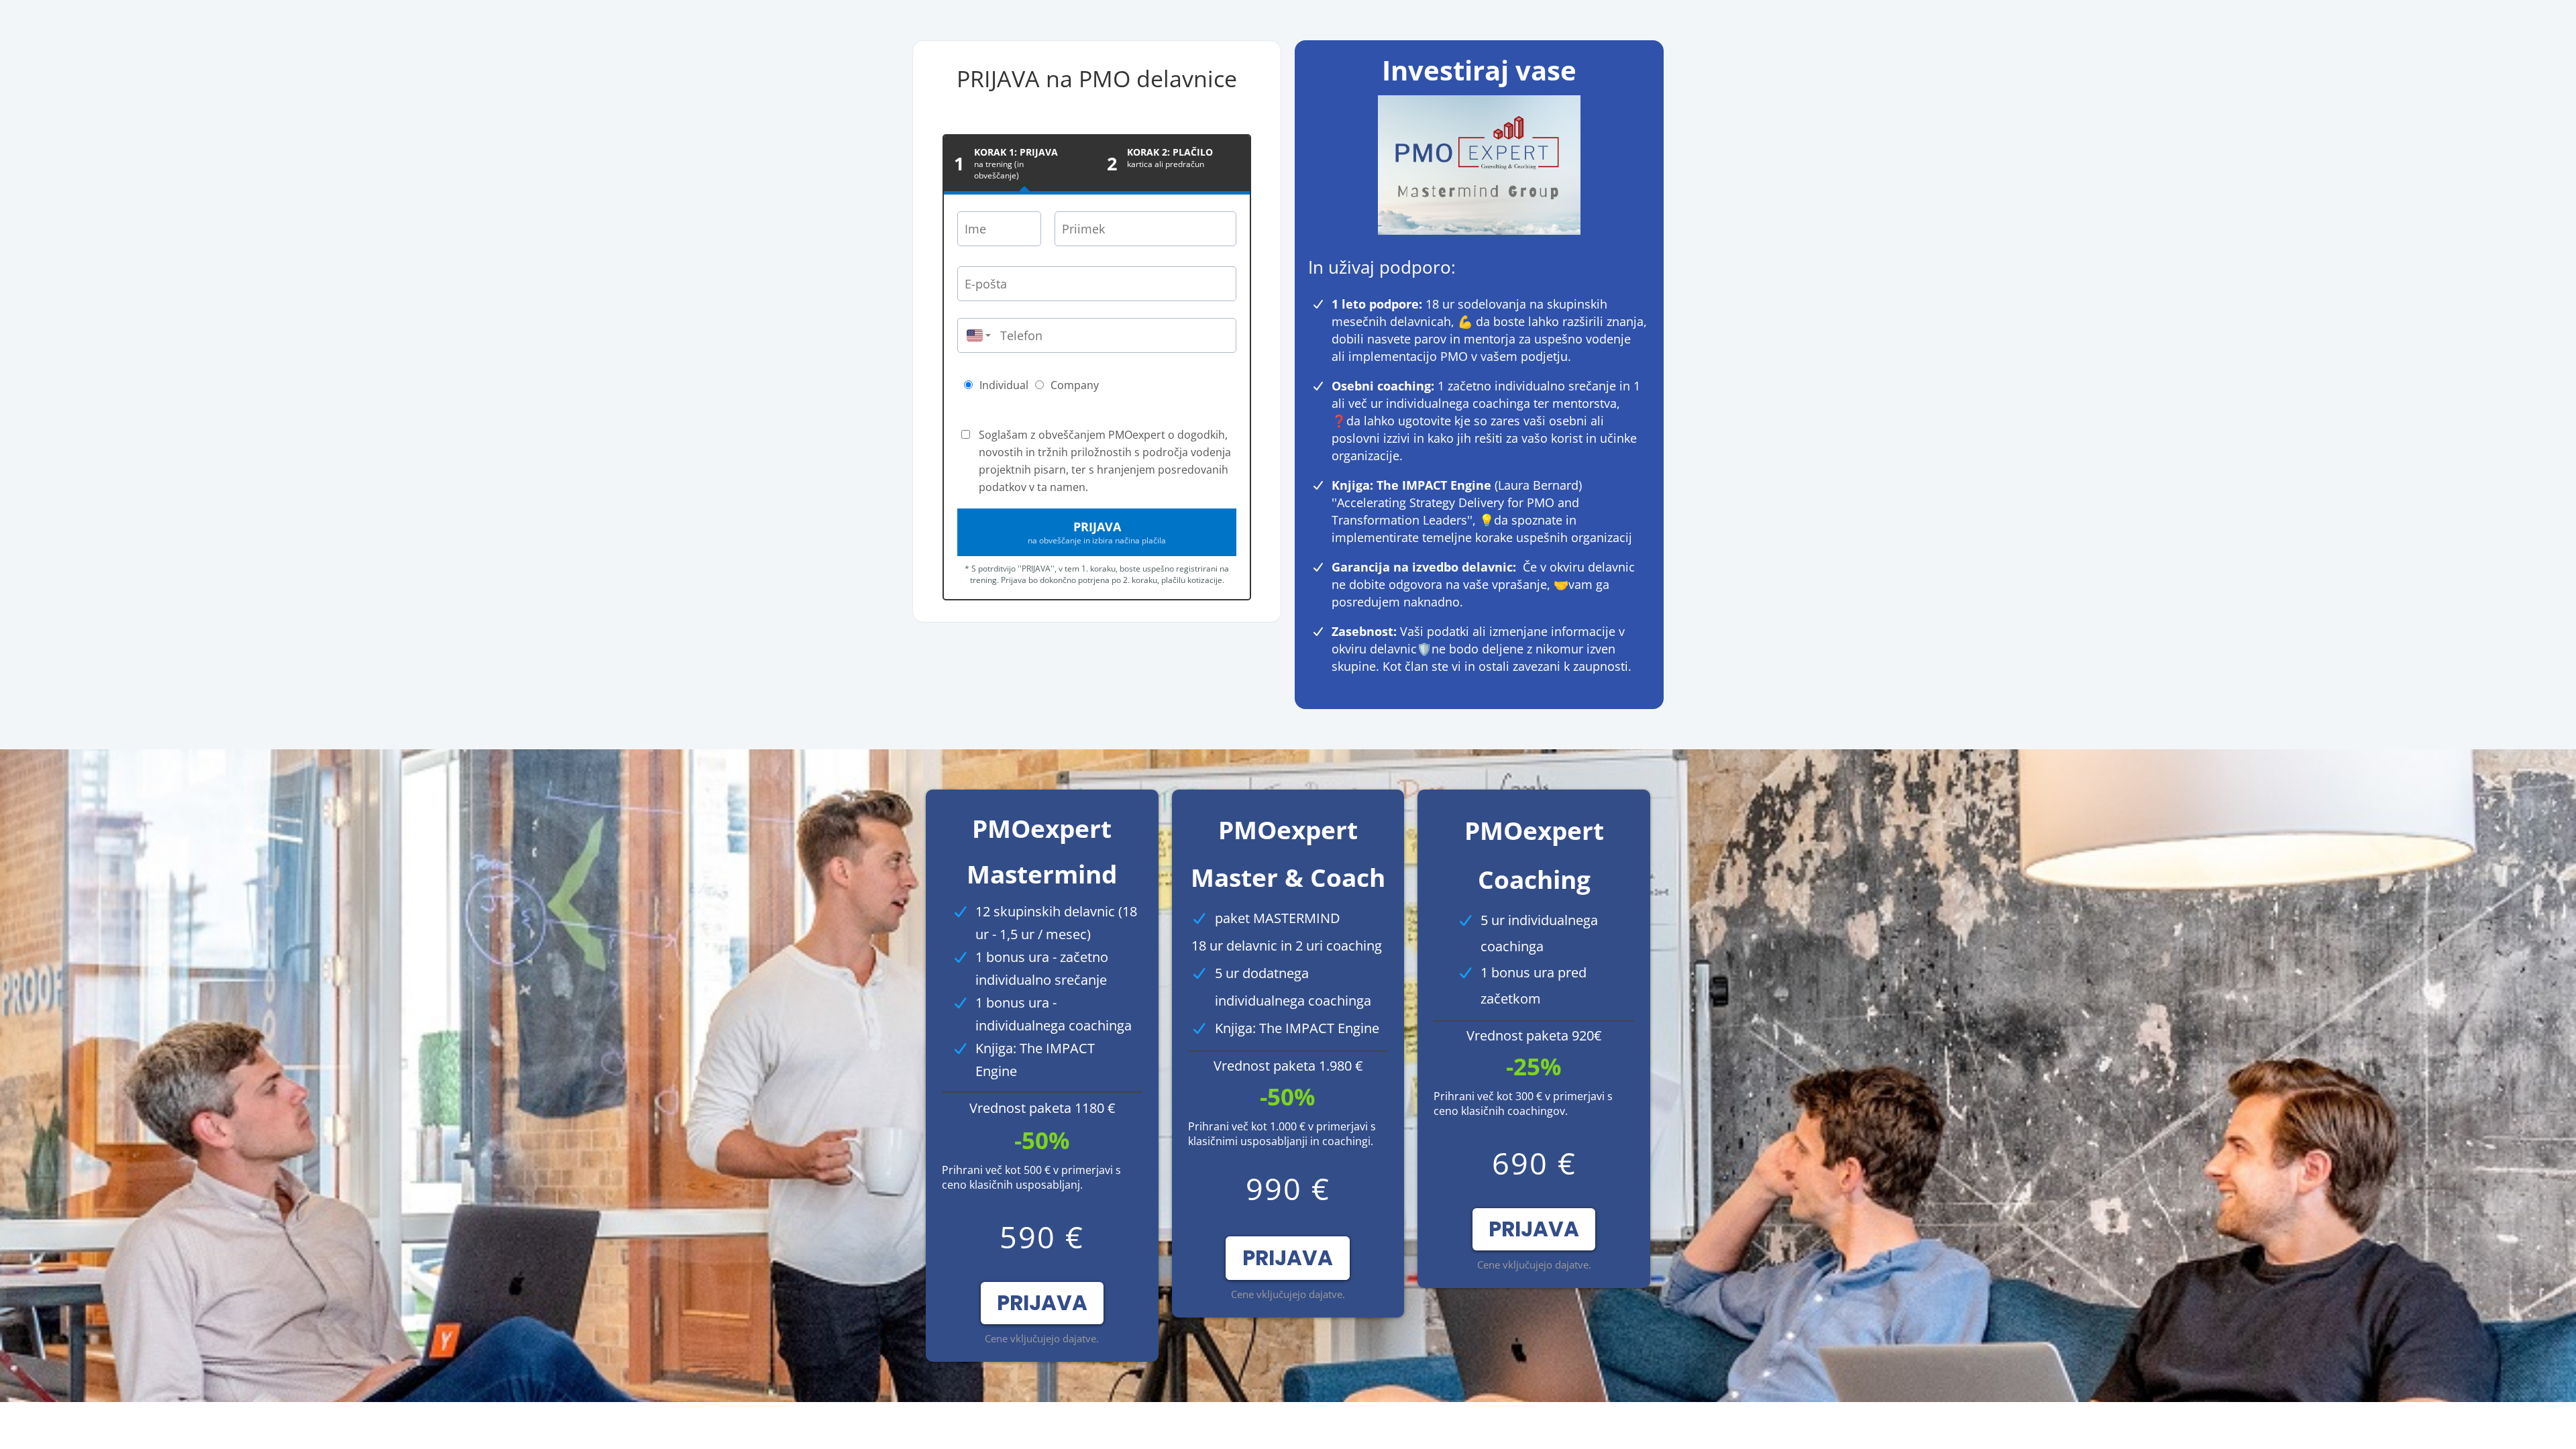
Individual (1004, 385)
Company (1075, 385)
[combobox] (975, 335)
